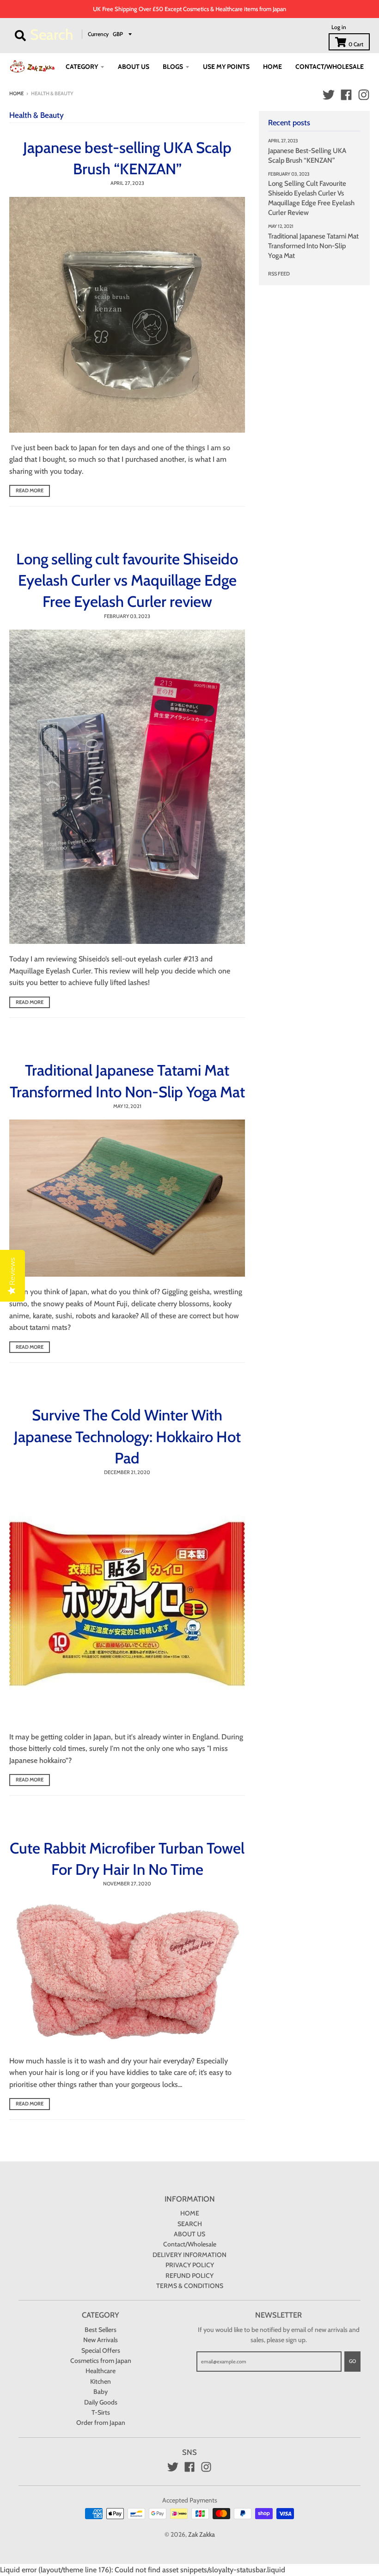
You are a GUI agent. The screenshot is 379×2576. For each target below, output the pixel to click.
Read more (30, 490)
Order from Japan (101, 2423)
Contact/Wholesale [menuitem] (330, 67)
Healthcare (101, 2371)
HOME (190, 2213)
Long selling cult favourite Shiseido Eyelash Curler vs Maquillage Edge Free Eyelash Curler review (127, 580)
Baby (101, 2392)
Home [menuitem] (272, 67)
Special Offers (101, 2350)
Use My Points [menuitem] (226, 67)
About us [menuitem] (134, 67)
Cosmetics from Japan (101, 2361)
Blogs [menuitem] (173, 67)
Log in (339, 27)
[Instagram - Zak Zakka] (364, 95)
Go (352, 2361)
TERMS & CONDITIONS (190, 2286)
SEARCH (190, 2224)
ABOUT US (189, 2234)
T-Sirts (101, 2412)
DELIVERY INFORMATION (189, 2255)
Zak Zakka (202, 2534)
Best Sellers (101, 2330)
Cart (356, 44)
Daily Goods (101, 2402)
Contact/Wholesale (190, 2244)
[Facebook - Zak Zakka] (346, 95)
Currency (98, 34)
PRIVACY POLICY (190, 2265)
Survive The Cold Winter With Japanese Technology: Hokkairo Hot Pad (127, 1436)
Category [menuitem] (82, 67)
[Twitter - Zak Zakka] (329, 95)
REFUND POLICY (189, 2276)
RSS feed (279, 274)
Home (16, 93)
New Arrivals (101, 2340)
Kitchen (101, 2381)
